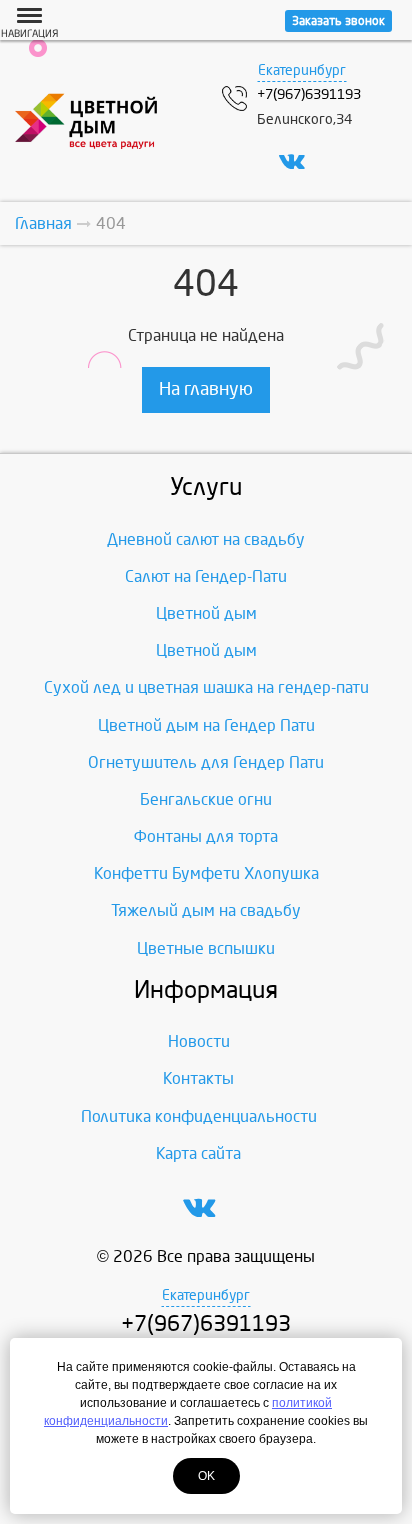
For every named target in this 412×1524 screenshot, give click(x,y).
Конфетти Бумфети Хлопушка (206, 873)
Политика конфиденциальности (199, 1116)
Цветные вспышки (206, 948)
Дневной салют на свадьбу (206, 539)
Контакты (198, 1078)
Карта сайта (198, 1153)
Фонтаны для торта (206, 836)
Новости (199, 1041)
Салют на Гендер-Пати (206, 576)
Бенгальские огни (206, 799)
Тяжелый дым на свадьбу (206, 910)
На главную (206, 389)
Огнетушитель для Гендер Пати (206, 762)
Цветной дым (206, 613)
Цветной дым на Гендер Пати (206, 725)
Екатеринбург (302, 70)
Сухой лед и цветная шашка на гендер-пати (206, 687)
